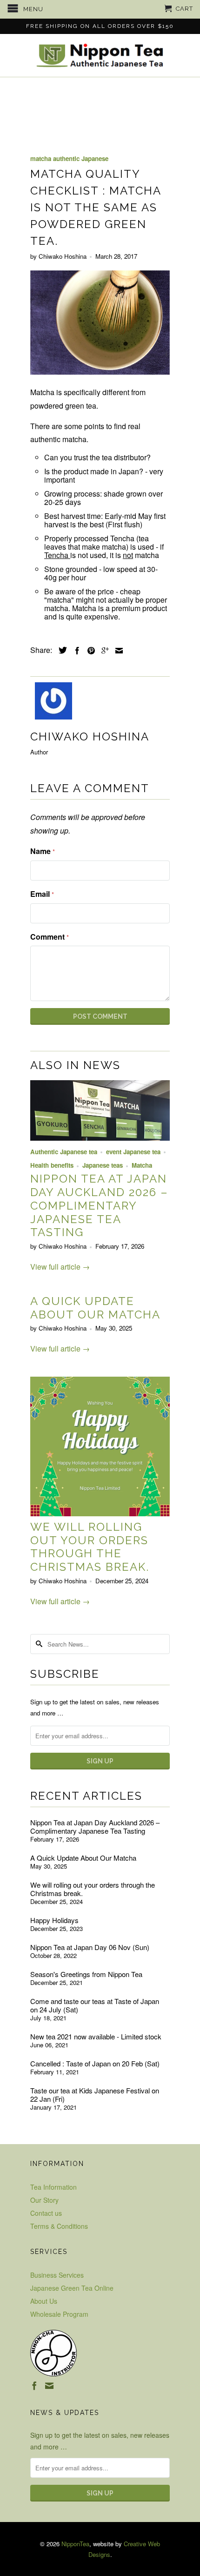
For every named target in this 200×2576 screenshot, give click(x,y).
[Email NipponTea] (49, 2386)
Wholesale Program (59, 2314)
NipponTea (75, 2544)
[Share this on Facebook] (75, 651)
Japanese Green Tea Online (72, 2288)
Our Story (44, 2200)
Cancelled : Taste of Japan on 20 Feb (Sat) (95, 2064)
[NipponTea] (100, 55)
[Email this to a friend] (117, 651)
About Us (44, 2301)
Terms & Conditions (59, 2226)
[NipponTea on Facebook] (34, 2386)
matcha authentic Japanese (69, 158)
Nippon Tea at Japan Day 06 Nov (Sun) (90, 1947)
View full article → (60, 1267)
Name (43, 851)
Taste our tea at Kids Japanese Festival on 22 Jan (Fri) (95, 2095)
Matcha (142, 1165)
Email (42, 894)
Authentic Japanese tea (64, 1152)
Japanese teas (103, 1165)
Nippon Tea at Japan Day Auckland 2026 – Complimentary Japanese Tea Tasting (99, 1205)
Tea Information (53, 2187)
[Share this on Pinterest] (89, 651)
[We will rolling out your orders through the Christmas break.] (100, 1513)
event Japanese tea (133, 1152)
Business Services (57, 2275)
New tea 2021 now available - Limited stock (96, 2037)
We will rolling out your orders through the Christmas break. (90, 1547)
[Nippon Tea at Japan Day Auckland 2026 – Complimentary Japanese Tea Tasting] (100, 1138)
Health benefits (52, 1165)
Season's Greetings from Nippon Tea (86, 1974)
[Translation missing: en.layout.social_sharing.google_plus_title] (103, 651)
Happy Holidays (54, 1920)
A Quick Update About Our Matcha (95, 1308)
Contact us (46, 2213)
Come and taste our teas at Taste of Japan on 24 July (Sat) (95, 2005)
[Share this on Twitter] (60, 650)
